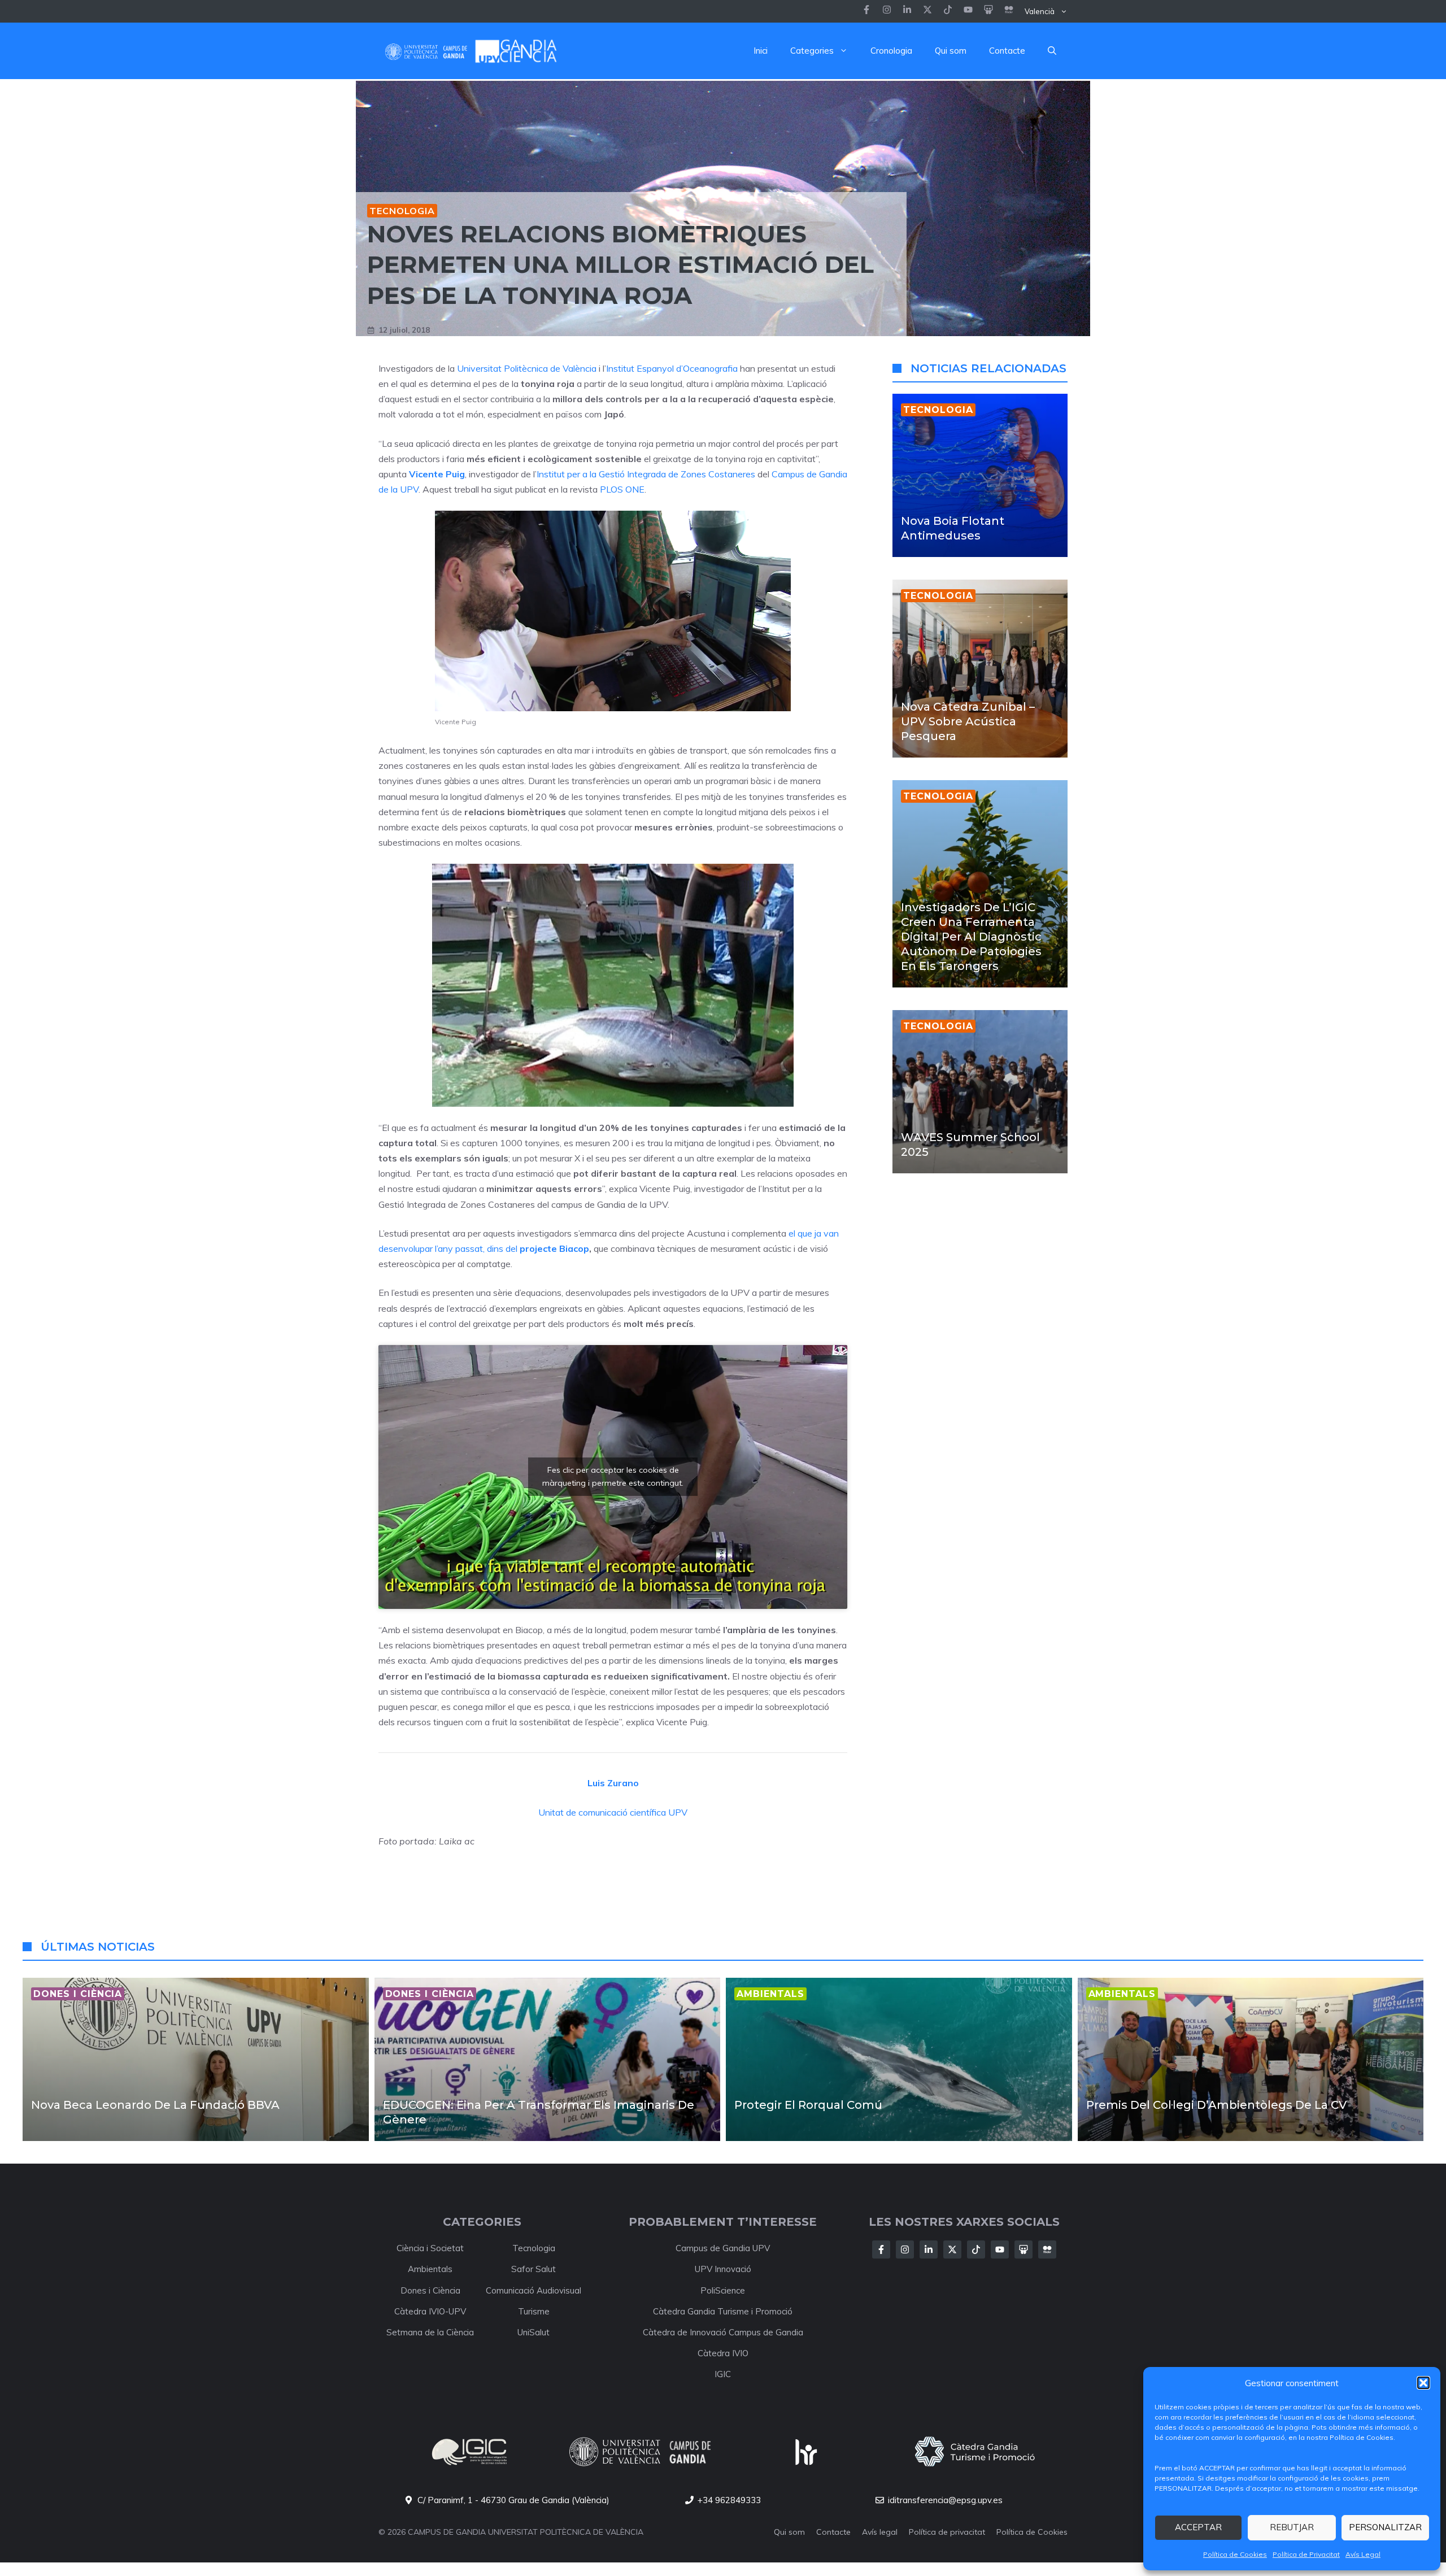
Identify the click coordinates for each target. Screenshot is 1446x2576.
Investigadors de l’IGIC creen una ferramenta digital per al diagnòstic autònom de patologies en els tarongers (971, 937)
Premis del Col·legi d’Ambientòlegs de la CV (1216, 2105)
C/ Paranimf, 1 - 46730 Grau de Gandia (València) (513, 2500)
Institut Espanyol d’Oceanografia (672, 368)
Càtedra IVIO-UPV (430, 2311)
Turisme (534, 2311)
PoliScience (723, 2290)
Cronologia (891, 51)
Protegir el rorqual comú (808, 2105)
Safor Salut (533, 2269)
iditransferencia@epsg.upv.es (945, 2500)
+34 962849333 (729, 2500)
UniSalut (533, 2332)
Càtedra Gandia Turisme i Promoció (723, 2311)
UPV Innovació (723, 2269)
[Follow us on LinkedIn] (948, 11)
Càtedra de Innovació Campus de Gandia (723, 2332)
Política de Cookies (1235, 2554)
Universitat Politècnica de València (527, 368)
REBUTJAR (1292, 2527)
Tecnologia (402, 211)
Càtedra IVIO (723, 2353)
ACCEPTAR (1198, 2527)
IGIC (723, 2374)
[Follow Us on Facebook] (881, 2249)
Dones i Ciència (430, 2290)
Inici (761, 51)
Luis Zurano (613, 1783)
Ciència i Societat (430, 2248)
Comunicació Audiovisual (533, 2290)
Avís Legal (1363, 2554)
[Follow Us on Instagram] (905, 2249)
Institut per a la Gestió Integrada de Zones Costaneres (646, 474)
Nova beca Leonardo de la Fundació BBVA (155, 2105)
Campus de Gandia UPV (723, 2248)
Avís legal (880, 2532)
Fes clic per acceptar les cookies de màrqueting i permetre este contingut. (613, 1476)
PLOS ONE (622, 489)
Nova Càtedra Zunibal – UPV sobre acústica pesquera (968, 721)
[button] (1423, 2383)
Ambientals (430, 2269)
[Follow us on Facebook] (866, 11)
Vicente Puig (437, 474)
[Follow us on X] (927, 11)
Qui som (951, 51)
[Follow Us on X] (952, 2249)
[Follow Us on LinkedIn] (929, 2249)
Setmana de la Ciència (430, 2332)
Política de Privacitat (1306, 2554)
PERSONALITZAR (1385, 2527)
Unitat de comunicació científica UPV (613, 1812)
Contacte (1007, 51)
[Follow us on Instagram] (887, 11)
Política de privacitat (947, 2532)
